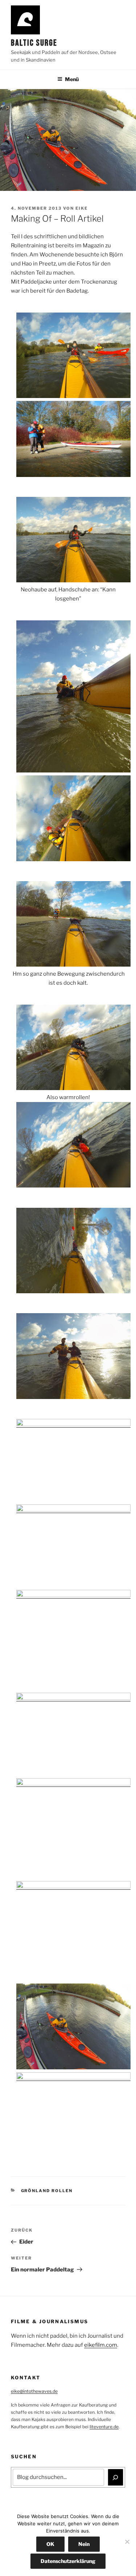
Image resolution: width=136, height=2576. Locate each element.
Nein (84, 2544)
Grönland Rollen (47, 2191)
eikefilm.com (101, 2345)
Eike (82, 208)
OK (50, 2544)
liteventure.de (104, 2427)
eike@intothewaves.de (34, 2391)
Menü (72, 79)
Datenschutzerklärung (68, 2561)
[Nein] (127, 2542)
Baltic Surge (34, 43)
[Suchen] (116, 2477)
